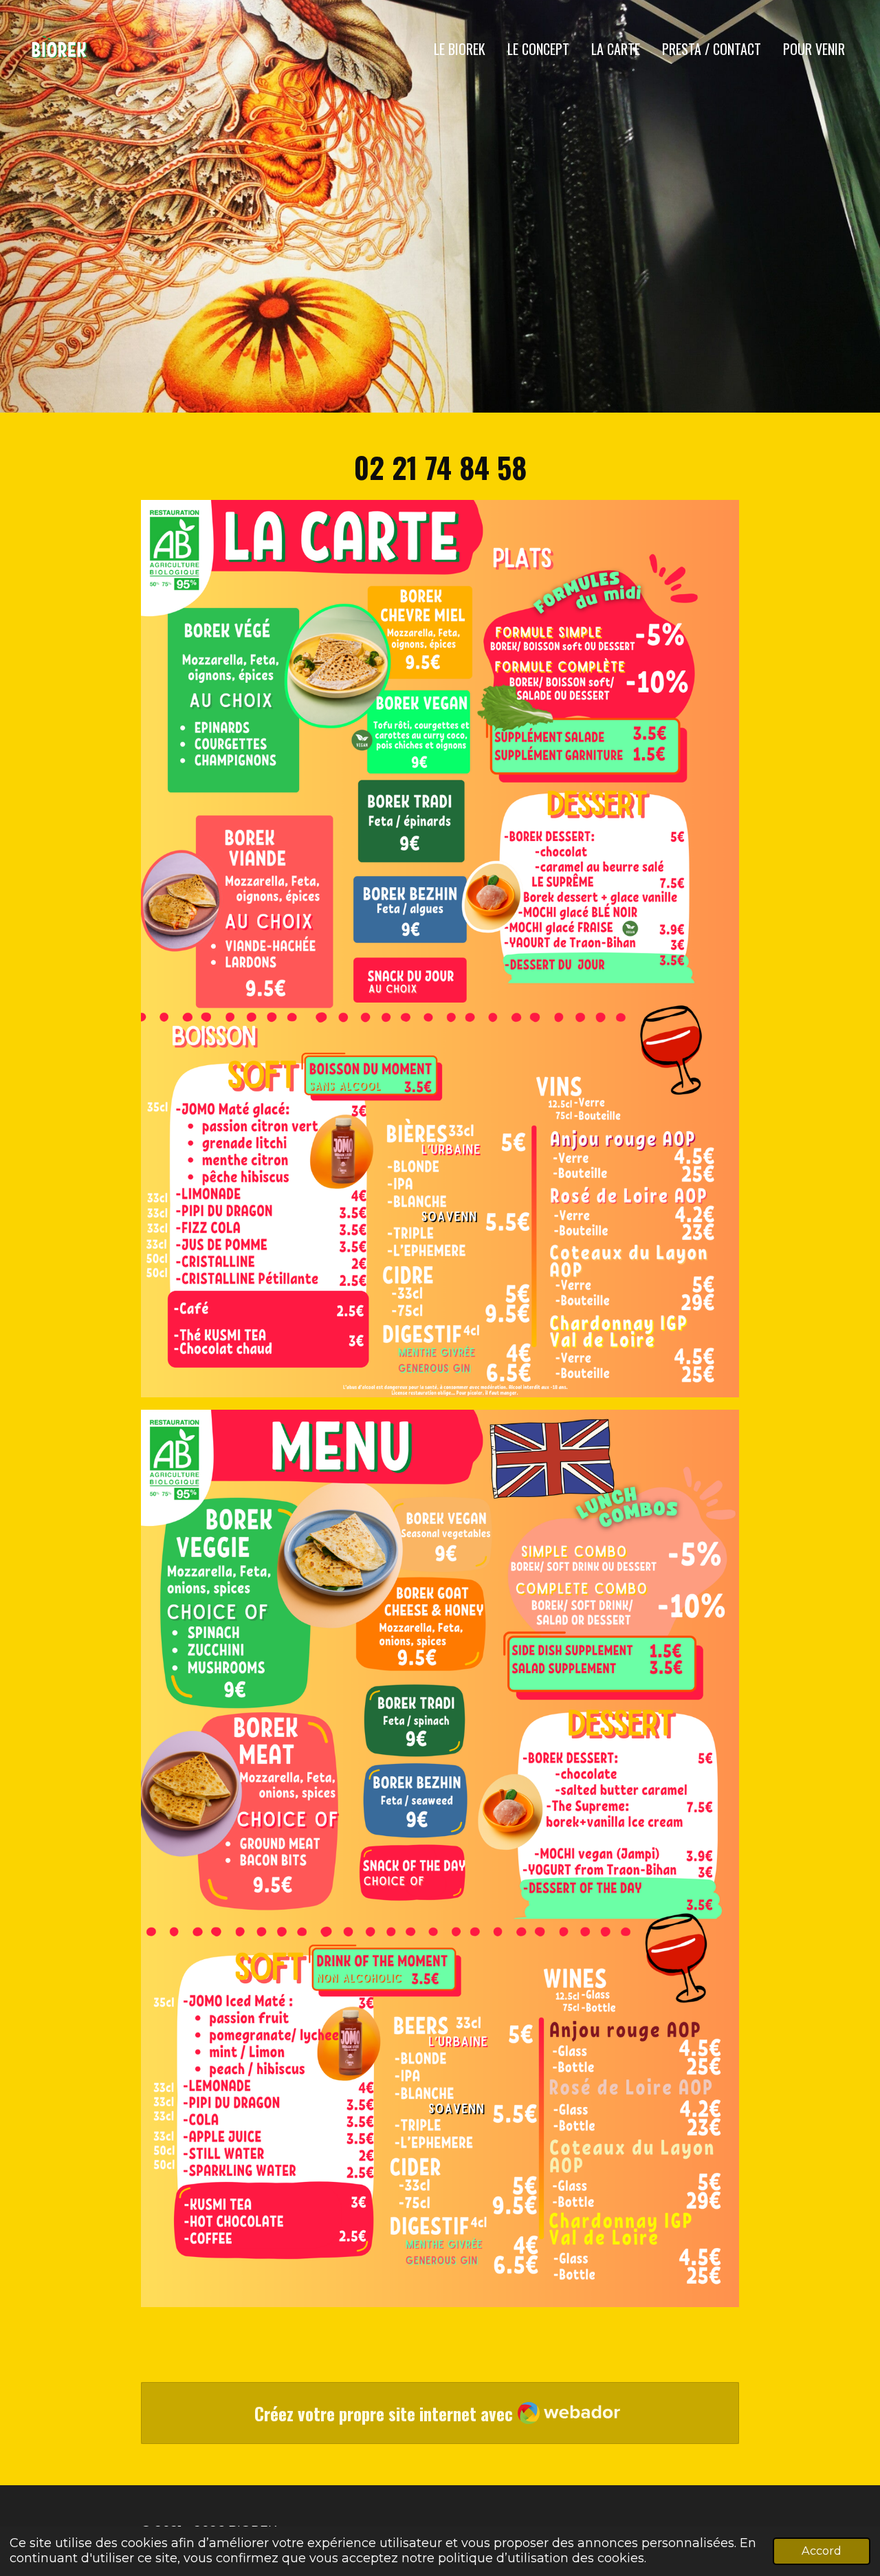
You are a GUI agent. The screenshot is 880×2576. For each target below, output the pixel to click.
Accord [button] (822, 2551)
